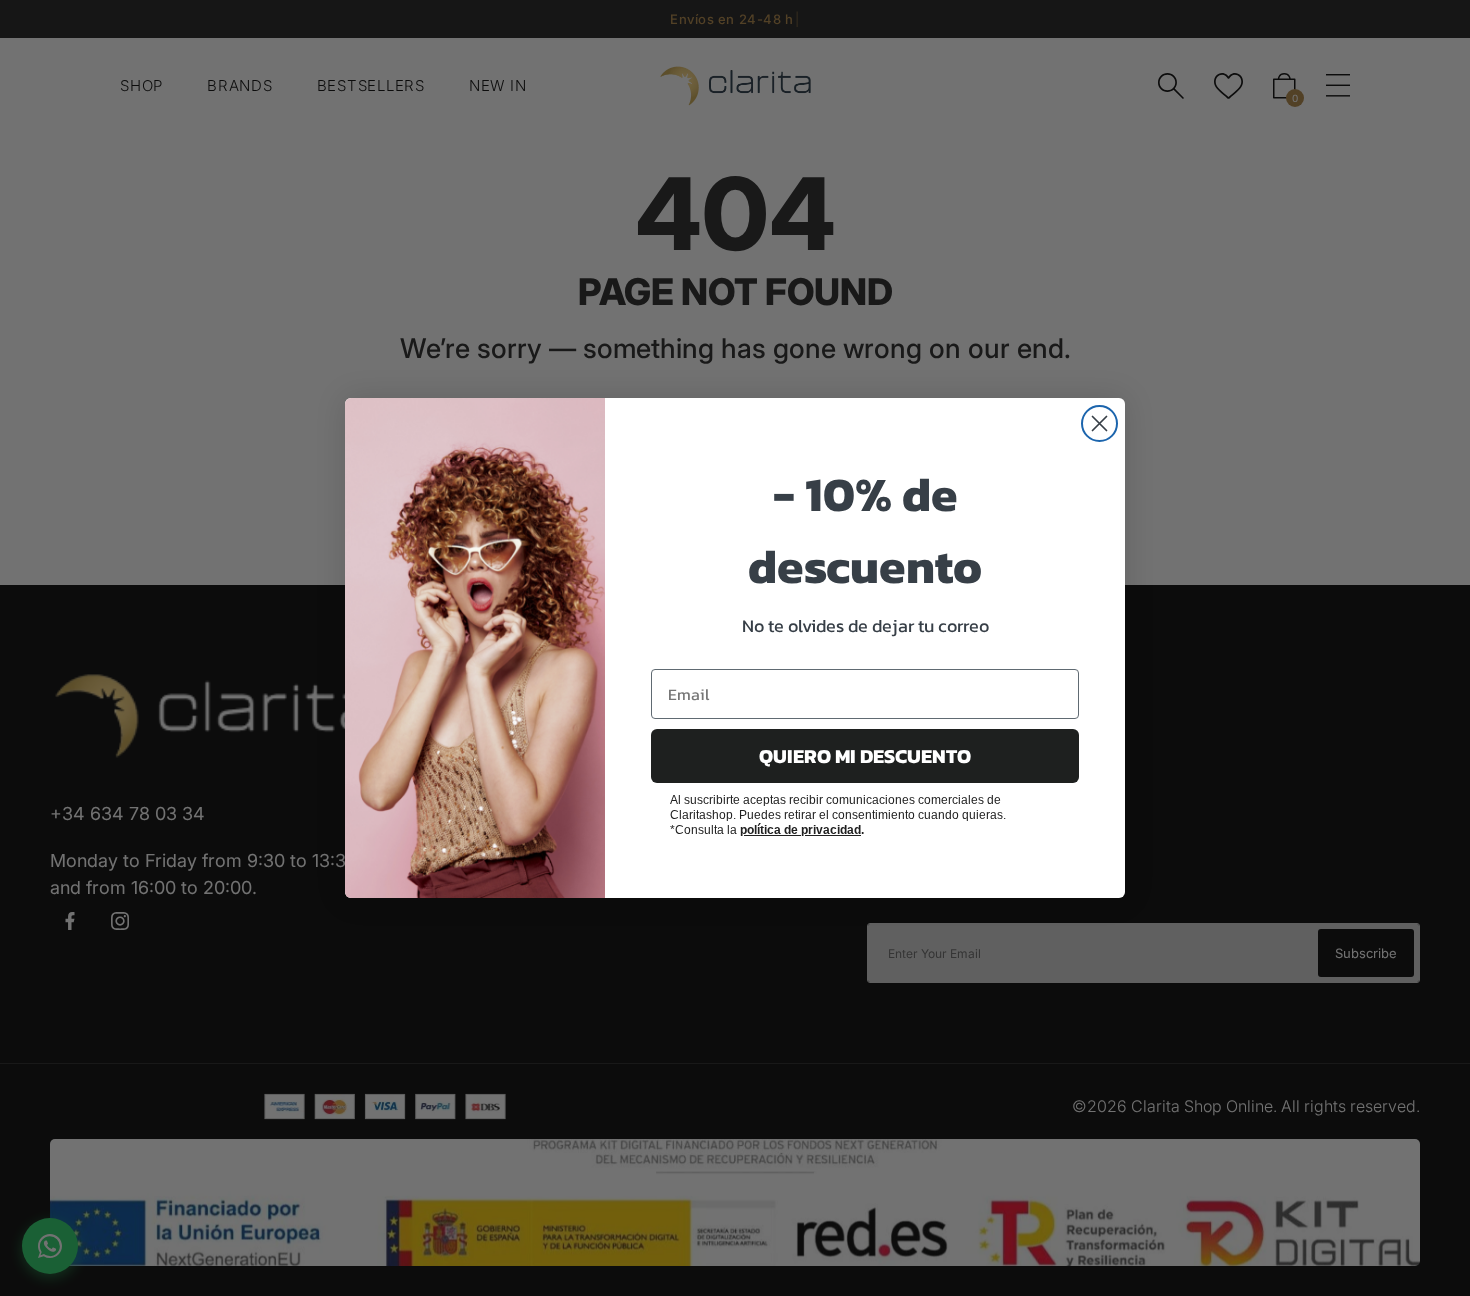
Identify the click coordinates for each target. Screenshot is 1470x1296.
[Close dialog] (1099, 423)
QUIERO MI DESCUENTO (865, 756)
